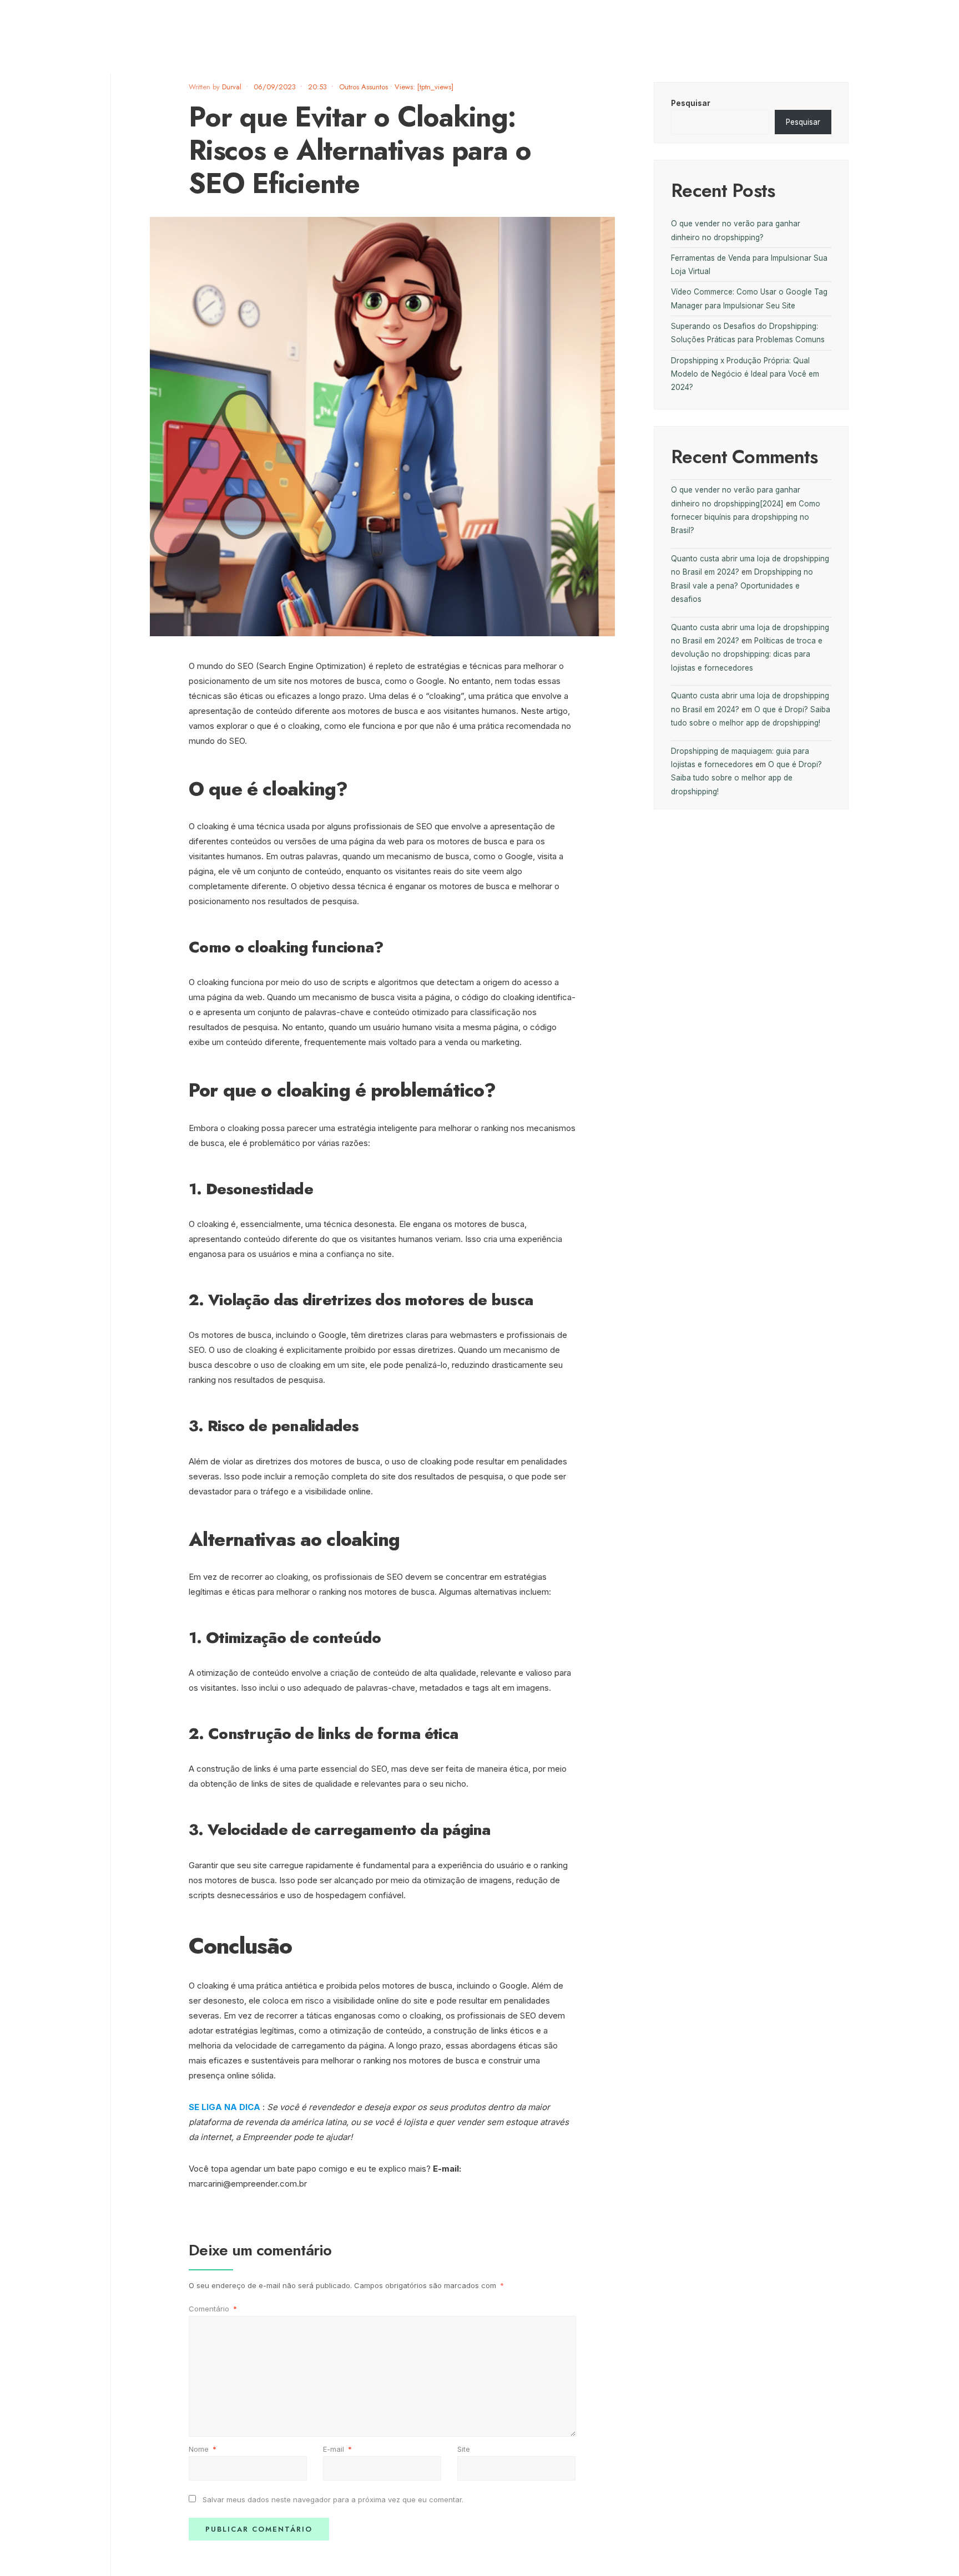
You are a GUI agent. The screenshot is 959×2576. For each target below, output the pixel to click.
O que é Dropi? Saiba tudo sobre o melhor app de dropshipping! (746, 778)
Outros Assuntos (364, 87)
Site (464, 2449)
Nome (203, 2449)
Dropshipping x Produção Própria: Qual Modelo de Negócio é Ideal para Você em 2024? (745, 374)
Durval (232, 87)
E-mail (337, 2449)
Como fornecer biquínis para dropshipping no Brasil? (746, 517)
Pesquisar (691, 103)
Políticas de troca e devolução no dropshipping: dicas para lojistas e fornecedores (747, 654)
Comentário (213, 2309)
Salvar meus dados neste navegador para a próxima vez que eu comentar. (333, 2499)
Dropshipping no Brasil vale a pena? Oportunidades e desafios (742, 585)
